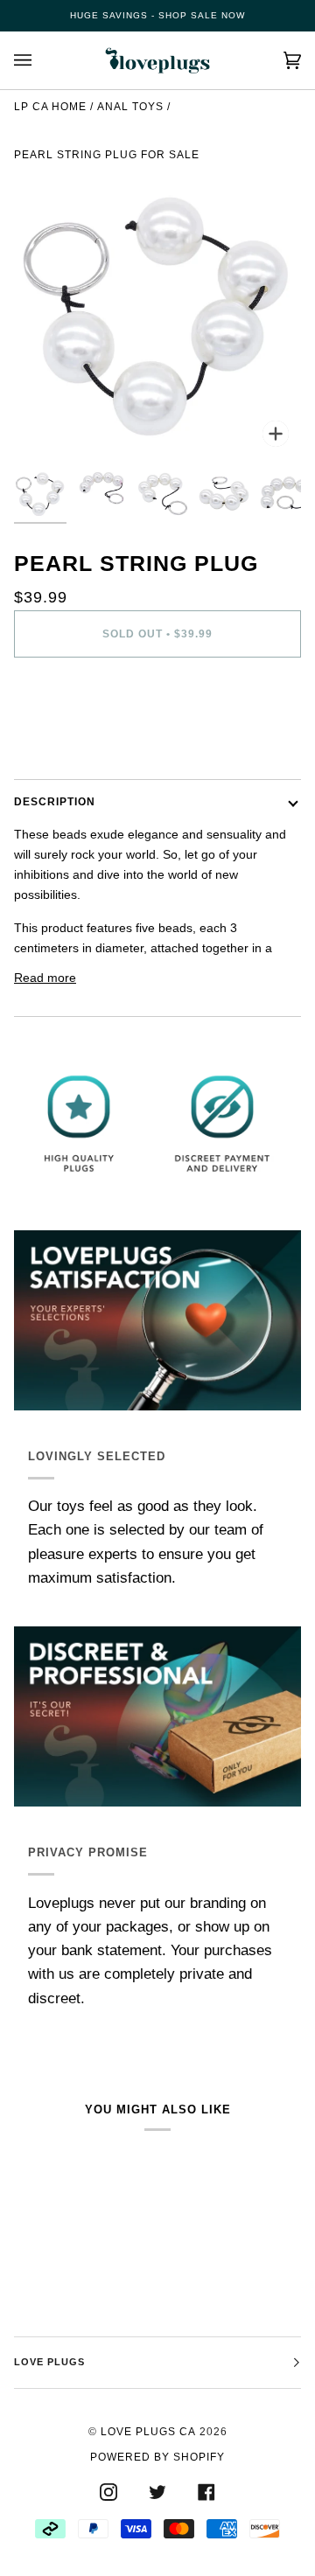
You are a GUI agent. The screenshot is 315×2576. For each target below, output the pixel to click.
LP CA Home (50, 107)
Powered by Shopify (157, 2457)
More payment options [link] (76, 740)
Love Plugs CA (148, 2432)
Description (55, 802)
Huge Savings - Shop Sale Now (157, 15)
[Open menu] (40, 60)
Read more (45, 978)
